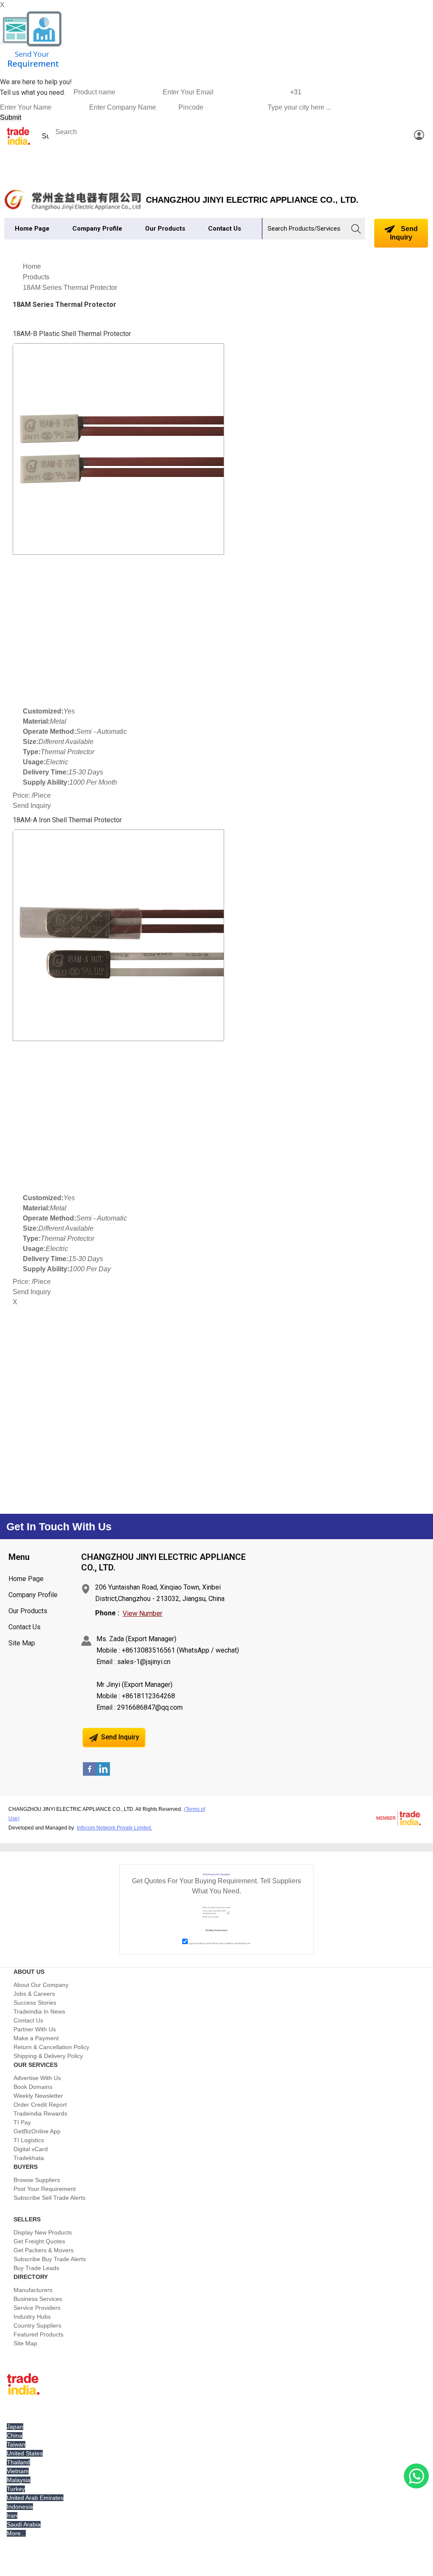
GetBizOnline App (37, 2131)
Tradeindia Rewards (40, 2113)
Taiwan (16, 2444)
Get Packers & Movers (44, 2250)
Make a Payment (36, 2038)
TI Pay (22, 2122)
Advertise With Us (37, 2078)
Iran (12, 2515)
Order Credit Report (40, 2105)
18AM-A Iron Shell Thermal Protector (67, 820)
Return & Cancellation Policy (51, 2047)
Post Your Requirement (45, 2189)
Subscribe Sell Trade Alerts (49, 2198)
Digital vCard (31, 2149)
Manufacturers (33, 2290)
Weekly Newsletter (38, 2096)
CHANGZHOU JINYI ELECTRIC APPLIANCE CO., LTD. (252, 200)
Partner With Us (35, 2029)
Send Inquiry (404, 233)
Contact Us (225, 229)
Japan (15, 2427)
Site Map (22, 1643)
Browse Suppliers (37, 2180)
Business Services (38, 2299)
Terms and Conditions (223, 1943)
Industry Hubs (32, 2317)
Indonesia (20, 2507)
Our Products (165, 229)
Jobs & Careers (34, 1994)
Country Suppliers (37, 2325)
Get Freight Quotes (39, 2241)
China (15, 2435)
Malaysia (19, 2480)
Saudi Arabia (24, 2524)
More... (16, 2533)
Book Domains (33, 2087)
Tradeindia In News (39, 2011)
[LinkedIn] (103, 1773)
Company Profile (97, 229)
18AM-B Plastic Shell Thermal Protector (72, 334)
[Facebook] (90, 1773)
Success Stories (35, 2003)
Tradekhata (29, 2158)
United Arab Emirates (35, 2498)
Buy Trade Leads (36, 2268)
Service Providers (37, 2308)
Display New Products (43, 2232)
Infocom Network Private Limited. (115, 1828)
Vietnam (18, 2471)
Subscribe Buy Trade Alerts (50, 2259)
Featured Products (38, 2334)
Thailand (18, 2462)
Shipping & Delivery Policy (48, 2056)
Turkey (16, 2489)
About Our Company (41, 1985)
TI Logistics (29, 2140)
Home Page (32, 229)
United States (25, 2453)
